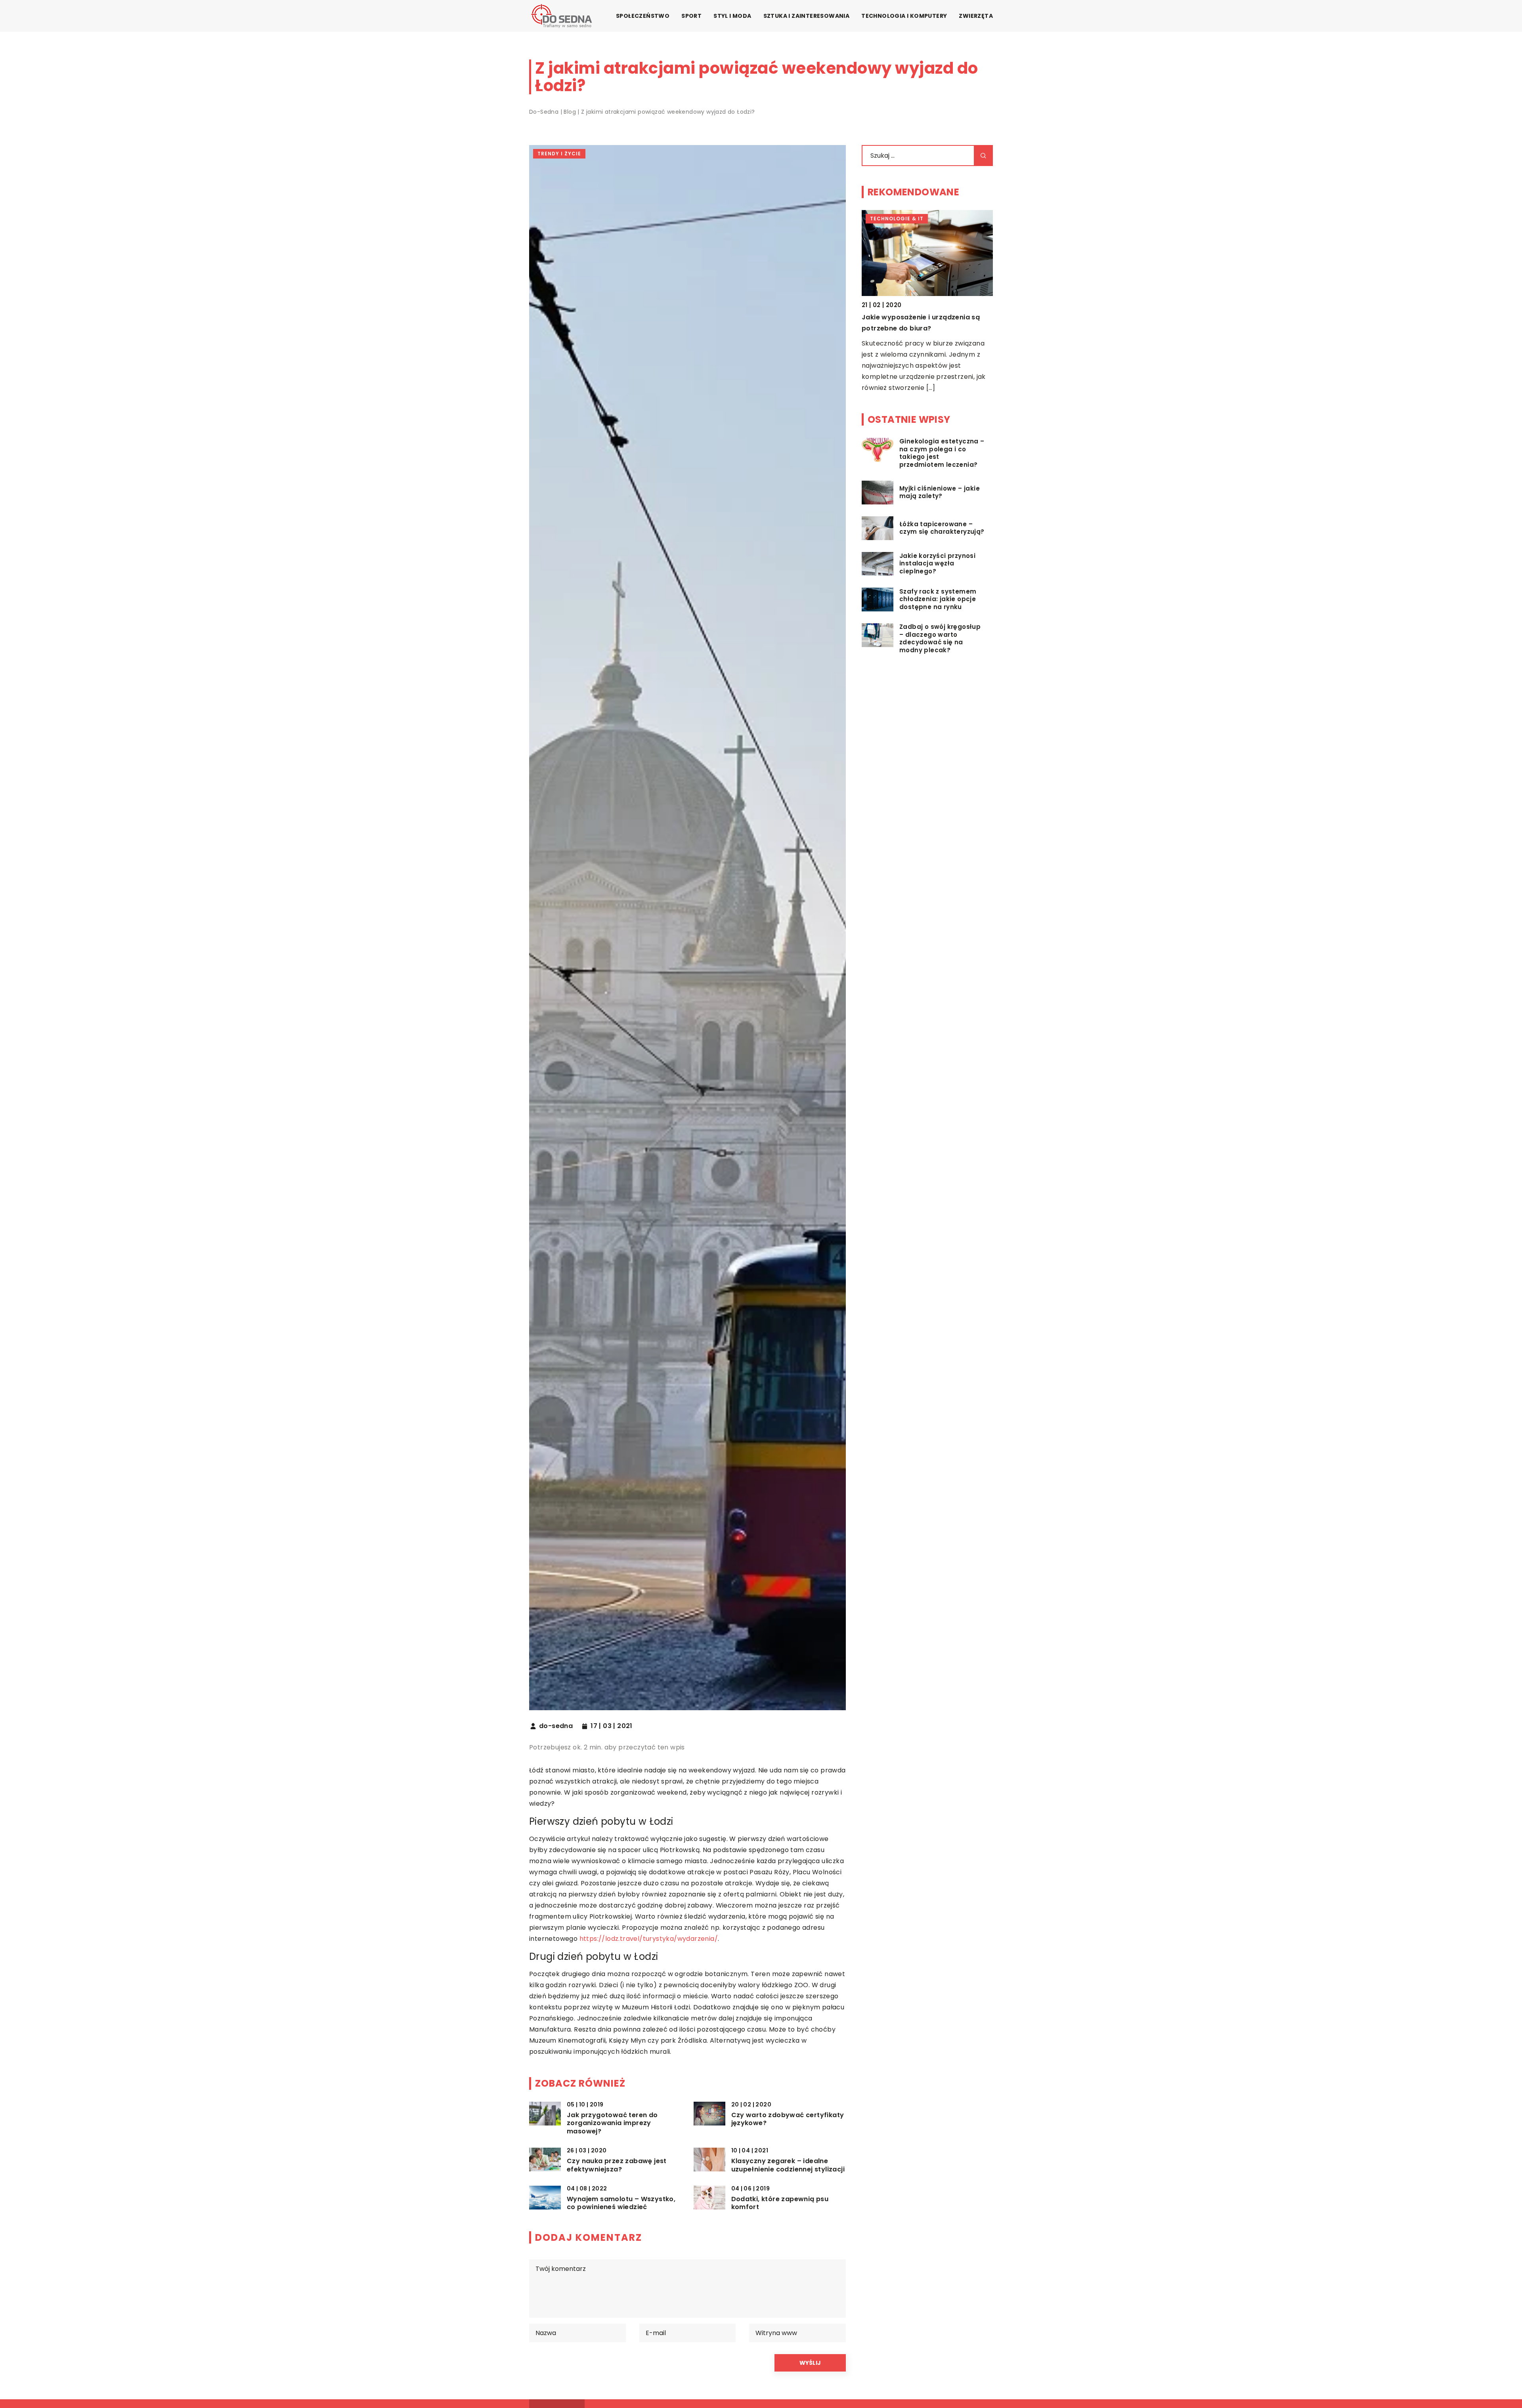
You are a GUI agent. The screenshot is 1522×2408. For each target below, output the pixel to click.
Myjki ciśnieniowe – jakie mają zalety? (940, 492)
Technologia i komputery (904, 16)
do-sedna (556, 1726)
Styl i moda (732, 16)
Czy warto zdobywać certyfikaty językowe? (788, 2120)
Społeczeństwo (643, 16)
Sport (691, 16)
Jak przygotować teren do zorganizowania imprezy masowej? (612, 2123)
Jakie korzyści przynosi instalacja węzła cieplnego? (937, 564)
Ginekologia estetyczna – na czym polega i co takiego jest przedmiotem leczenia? (942, 453)
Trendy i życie (559, 154)
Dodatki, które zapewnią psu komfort (780, 2204)
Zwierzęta (976, 16)
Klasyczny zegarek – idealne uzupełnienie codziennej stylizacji (788, 2165)
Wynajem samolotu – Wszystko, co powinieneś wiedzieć (621, 2204)
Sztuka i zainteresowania (807, 16)
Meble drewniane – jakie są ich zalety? (927, 317)
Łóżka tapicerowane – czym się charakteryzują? (942, 528)
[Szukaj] (983, 156)
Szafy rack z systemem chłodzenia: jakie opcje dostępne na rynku (938, 599)
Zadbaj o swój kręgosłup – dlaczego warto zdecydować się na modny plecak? (940, 639)
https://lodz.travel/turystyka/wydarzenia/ (649, 1939)
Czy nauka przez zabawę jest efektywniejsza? (617, 2165)
